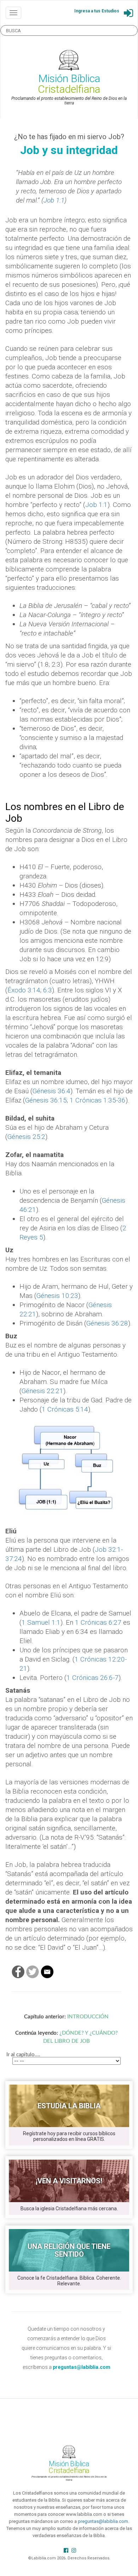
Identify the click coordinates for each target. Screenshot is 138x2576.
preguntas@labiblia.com (103, 2521)
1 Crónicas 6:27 (98, 1622)
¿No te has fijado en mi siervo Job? (69, 137)
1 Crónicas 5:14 (65, 1409)
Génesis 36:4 (51, 1091)
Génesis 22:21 (42, 1391)
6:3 (48, 990)
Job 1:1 (54, 200)
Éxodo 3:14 (24, 990)
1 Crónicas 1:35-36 (98, 1100)
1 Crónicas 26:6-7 (93, 1678)
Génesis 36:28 (107, 1323)
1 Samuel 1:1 (41, 1622)
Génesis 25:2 (26, 1137)
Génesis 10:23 (57, 1296)
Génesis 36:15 (46, 1100)
